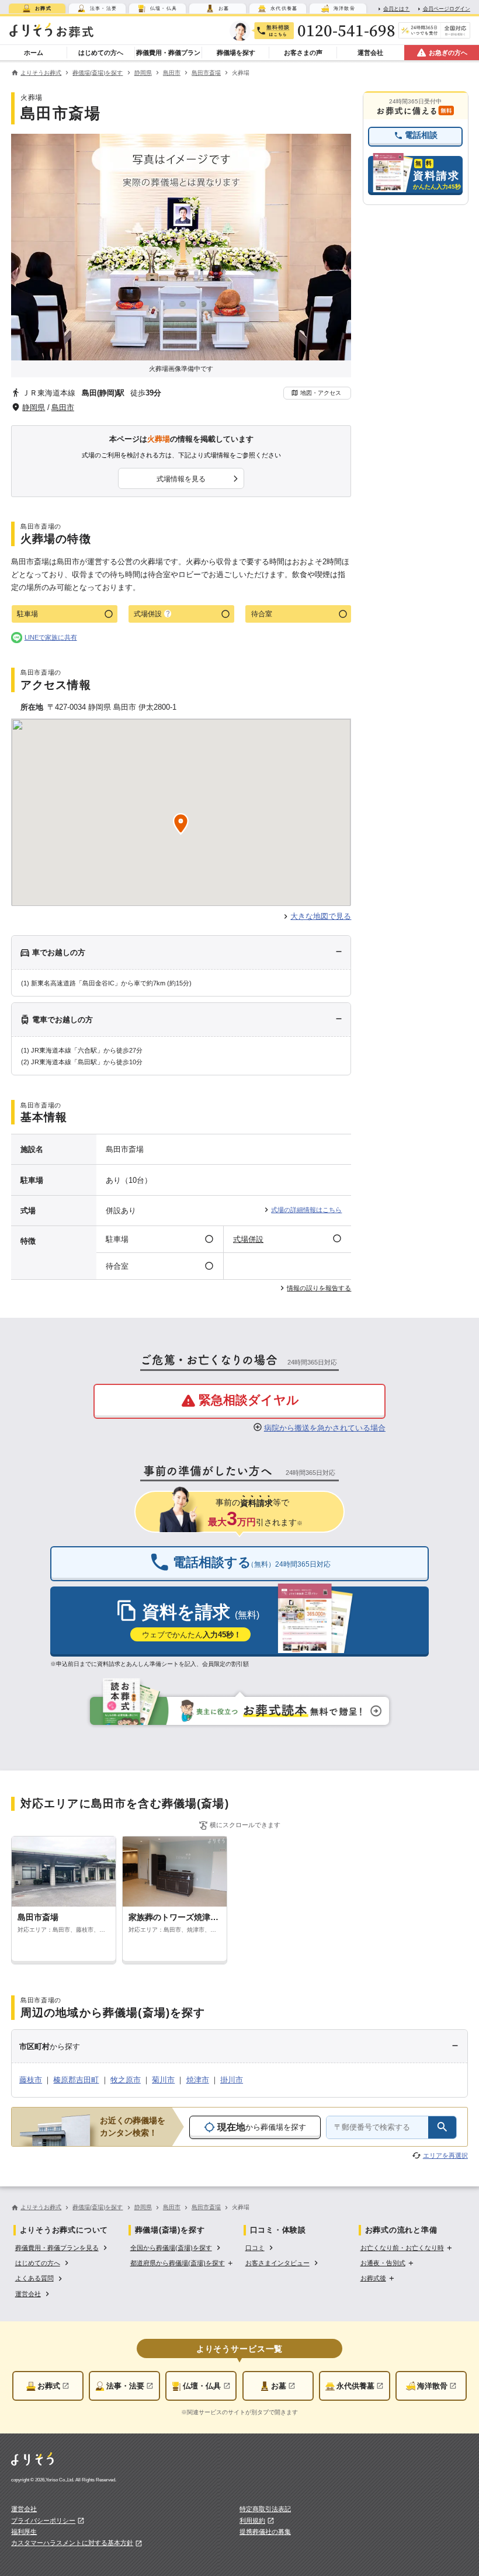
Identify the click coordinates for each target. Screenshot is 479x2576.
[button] (317, 393)
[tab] (37, 8)
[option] (62, 2247)
